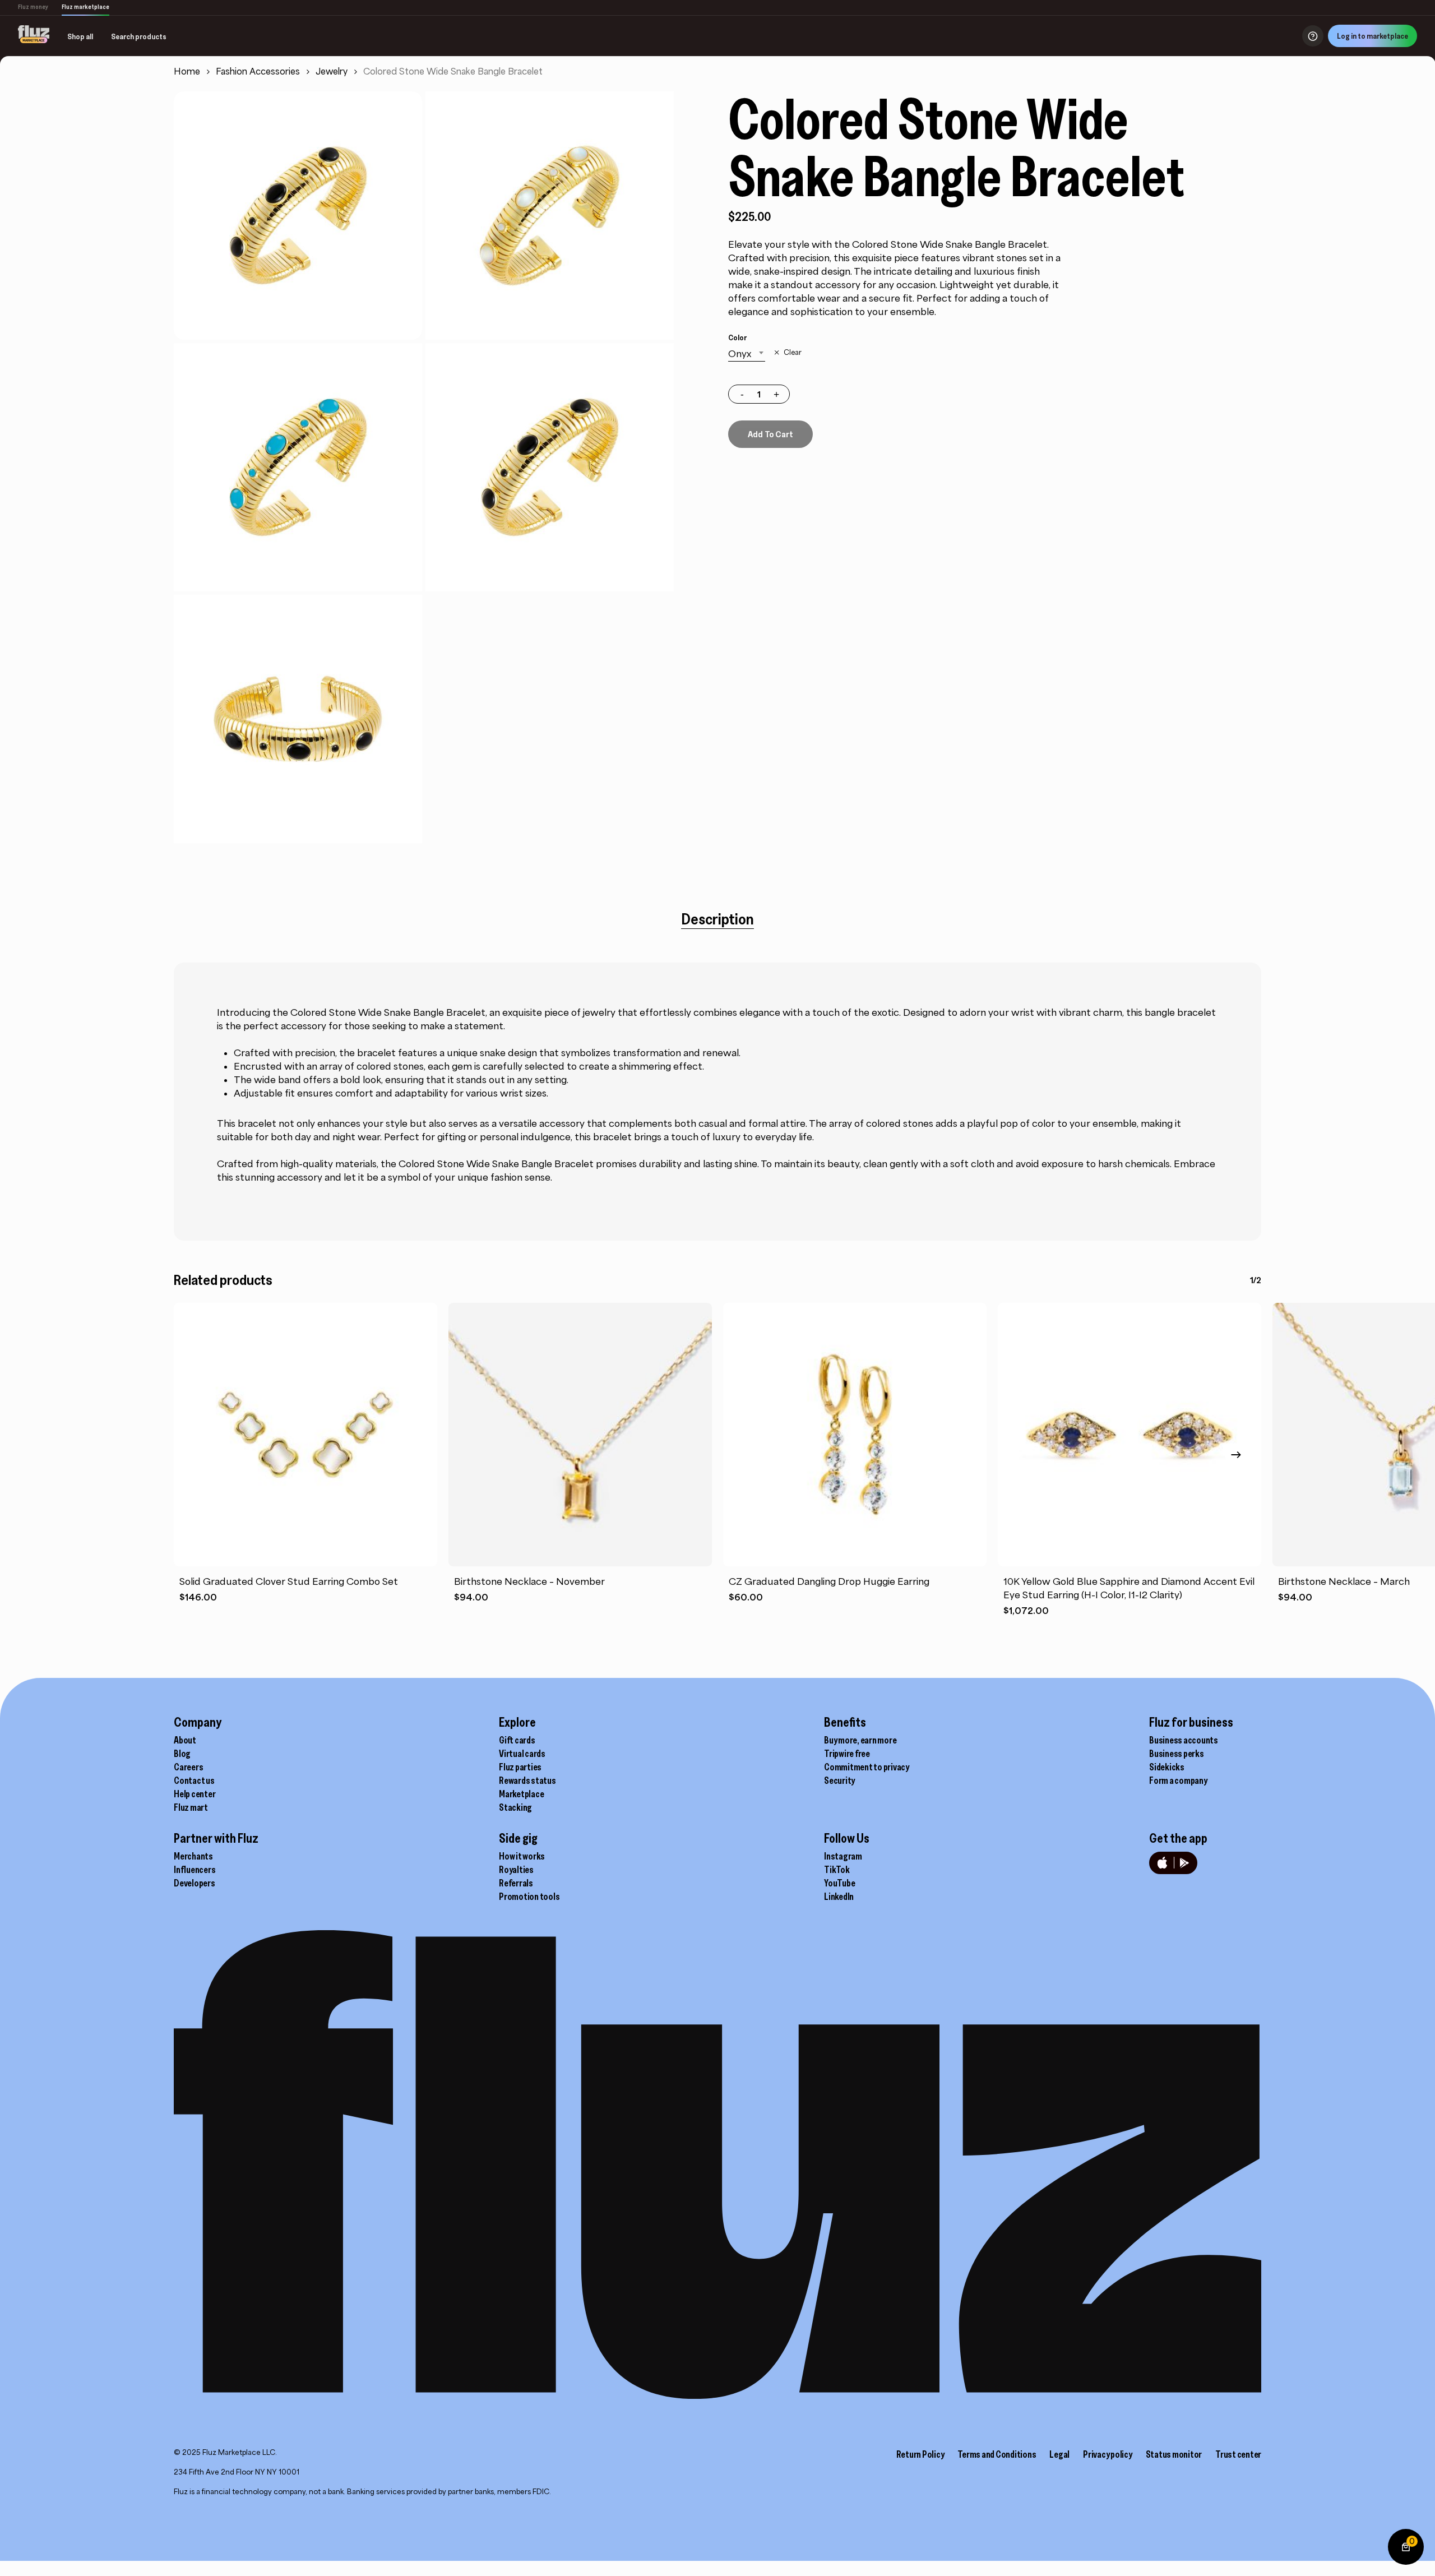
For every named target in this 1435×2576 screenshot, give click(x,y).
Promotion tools (529, 1897)
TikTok (837, 1870)
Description (717, 919)
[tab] (717, 919)
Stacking (515, 1807)
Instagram (843, 1856)
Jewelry (332, 71)
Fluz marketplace (85, 7)
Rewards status (527, 1780)
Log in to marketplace (1372, 36)
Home (187, 71)
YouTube (839, 1883)
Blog (182, 1754)
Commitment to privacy (867, 1767)
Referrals (516, 1883)
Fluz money (33, 7)
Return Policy (920, 2454)
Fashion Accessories (258, 71)
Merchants (193, 1856)
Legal (1059, 2454)
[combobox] (747, 354)
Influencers (195, 1870)
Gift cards (517, 1740)
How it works (522, 1856)
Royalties (516, 1870)
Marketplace (521, 1794)
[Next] (1236, 1455)
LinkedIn (839, 1897)
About (185, 1740)
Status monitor (1174, 2454)
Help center (195, 1794)
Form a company (1178, 1780)
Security (839, 1780)
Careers (188, 1767)
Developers (195, 1883)
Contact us (194, 1780)
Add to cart (770, 434)
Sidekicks (1167, 1767)
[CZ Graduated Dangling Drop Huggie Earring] (855, 1435)
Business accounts (1184, 1740)
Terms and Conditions (997, 2454)
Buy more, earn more (860, 1740)
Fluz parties (520, 1767)
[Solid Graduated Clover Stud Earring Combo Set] (305, 1435)
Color (737, 337)
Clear (792, 353)
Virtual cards (522, 1754)
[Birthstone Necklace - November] (580, 1435)
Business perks (1177, 1754)
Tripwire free (847, 1754)
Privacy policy (1108, 2454)
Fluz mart (191, 1807)
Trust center (1238, 2454)
